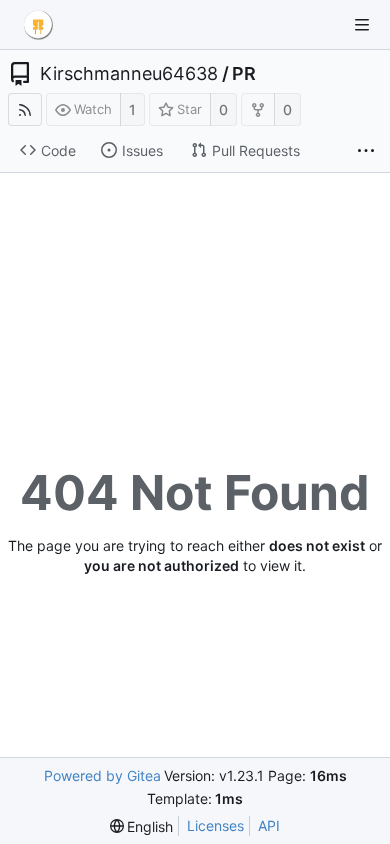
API (269, 825)
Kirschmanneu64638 (129, 74)
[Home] (38, 25)
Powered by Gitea (102, 775)
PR (244, 74)
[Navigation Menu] (362, 25)
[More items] (366, 151)
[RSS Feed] (25, 109)
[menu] (142, 826)
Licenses (215, 825)
